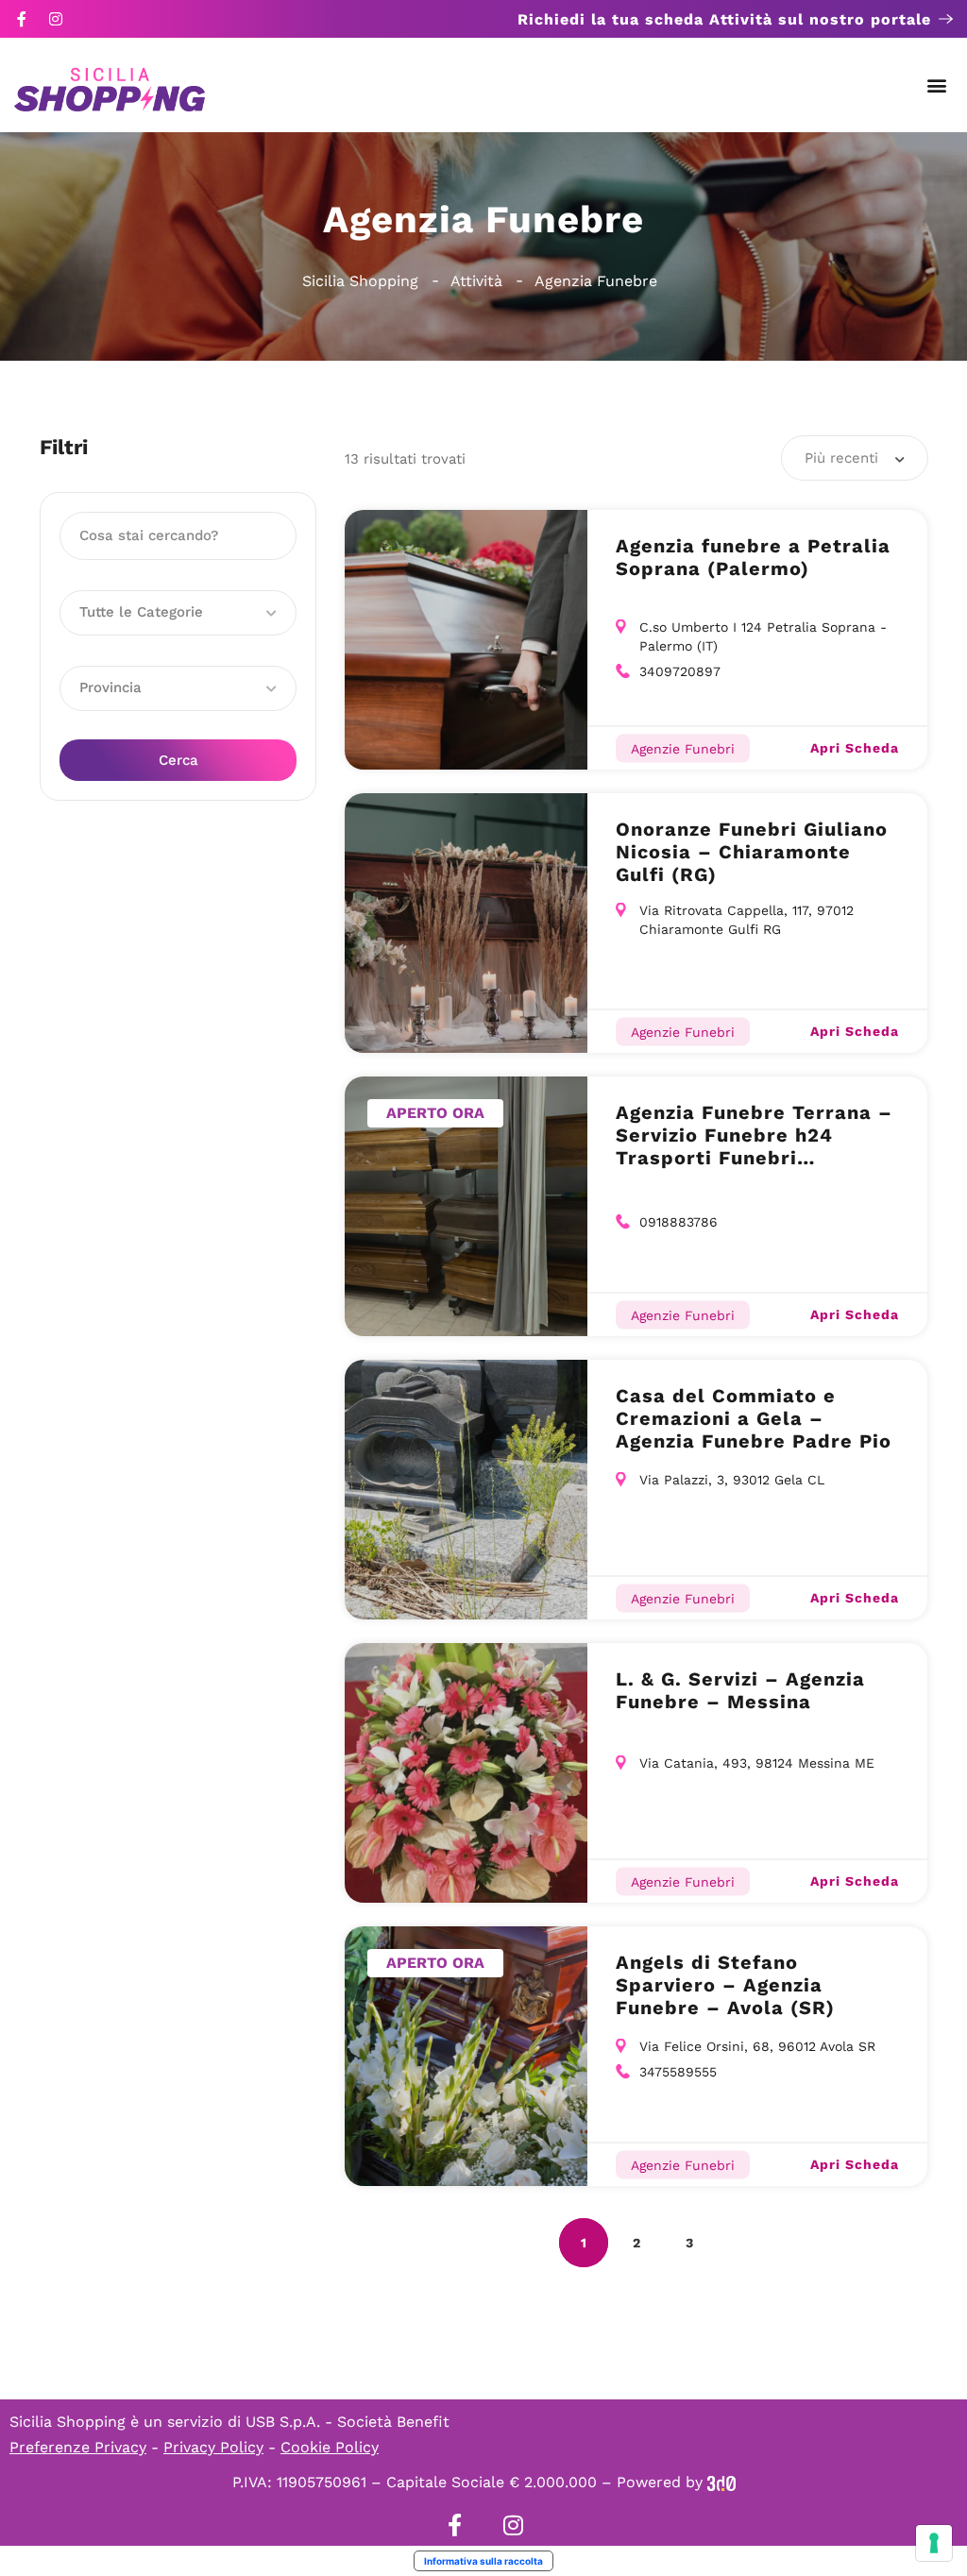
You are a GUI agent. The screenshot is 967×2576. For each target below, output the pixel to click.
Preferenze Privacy (78, 2447)
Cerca (178, 760)
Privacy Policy (213, 2447)
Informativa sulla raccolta (483, 2561)
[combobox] (855, 458)
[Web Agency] (721, 2482)
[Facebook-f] (22, 19)
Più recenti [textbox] (841, 458)
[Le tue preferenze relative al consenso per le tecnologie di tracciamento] (934, 2543)
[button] (937, 85)
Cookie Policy (330, 2447)
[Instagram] (56, 19)
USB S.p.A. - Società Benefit (348, 2422)
